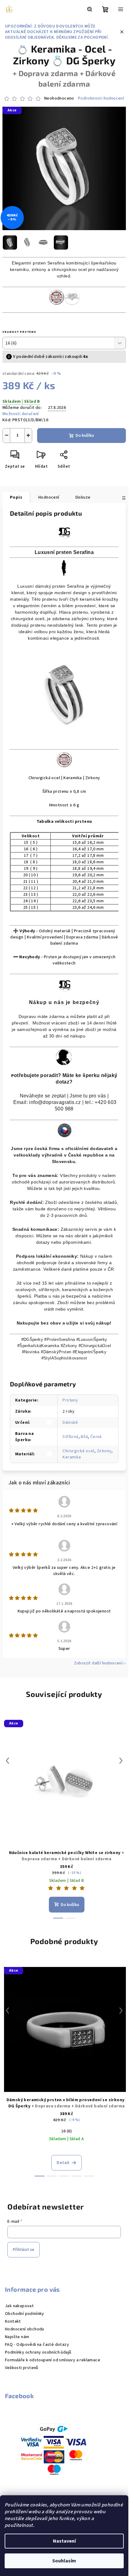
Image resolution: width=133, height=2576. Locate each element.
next (121, 1761)
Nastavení (64, 2541)
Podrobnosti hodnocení (101, 99)
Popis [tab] (16, 497)
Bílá (84, 1437)
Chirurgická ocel (78, 1451)
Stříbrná (70, 1437)
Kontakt (13, 2321)
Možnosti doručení (21, 414)
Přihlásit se (24, 2250)
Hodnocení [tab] (49, 497)
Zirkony (104, 1451)
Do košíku (85, 436)
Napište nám (17, 2337)
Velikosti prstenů (22, 2368)
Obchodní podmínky (25, 2314)
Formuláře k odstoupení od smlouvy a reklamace (53, 2360)
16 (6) (66, 2131)
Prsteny (70, 1400)
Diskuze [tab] (83, 497)
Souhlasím (64, 2561)
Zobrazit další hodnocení (98, 1663)
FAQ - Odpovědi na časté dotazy (37, 2345)
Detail (63, 2163)
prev (7, 1761)
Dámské (70, 1423)
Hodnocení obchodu (25, 2329)
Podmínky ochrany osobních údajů (38, 2352)
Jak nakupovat (19, 2306)
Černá (96, 1437)
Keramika (72, 1457)
